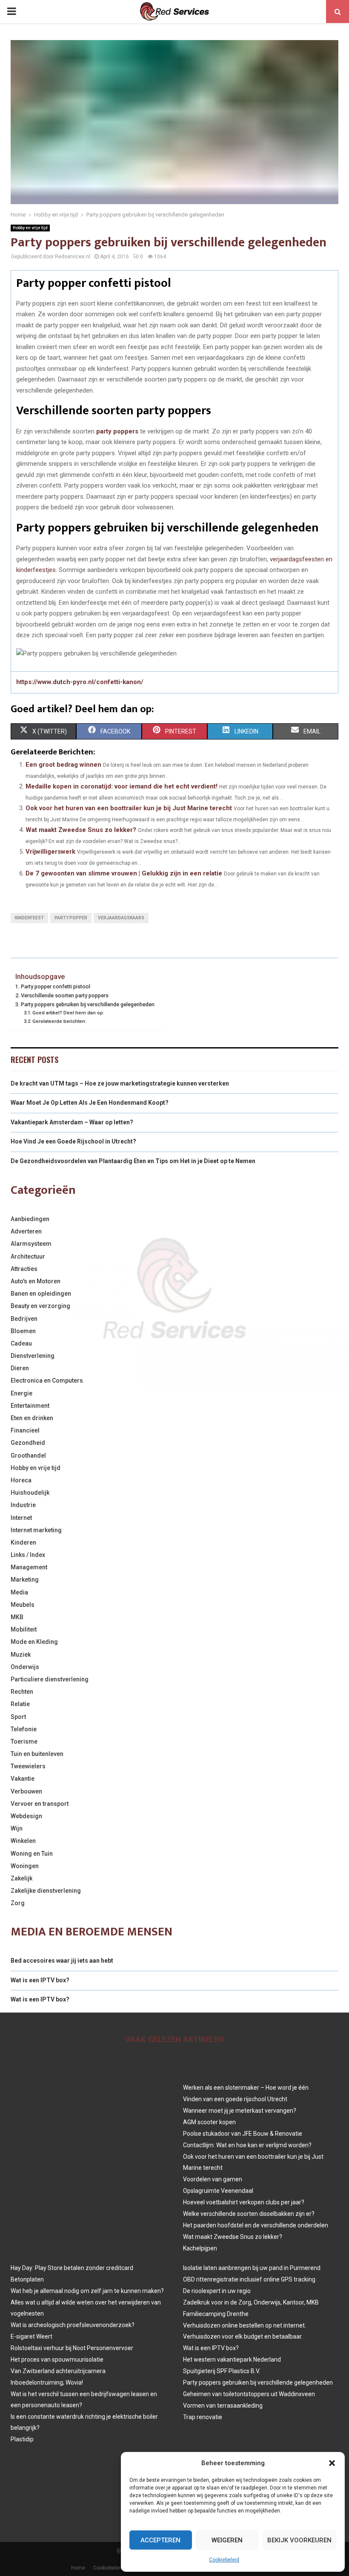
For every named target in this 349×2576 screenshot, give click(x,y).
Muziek (21, 1655)
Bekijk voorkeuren (299, 2540)
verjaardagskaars (121, 918)
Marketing (25, 1580)
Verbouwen (26, 1791)
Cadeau (21, 1343)
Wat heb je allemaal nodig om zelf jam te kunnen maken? (87, 2291)
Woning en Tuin (32, 1854)
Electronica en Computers (47, 1380)
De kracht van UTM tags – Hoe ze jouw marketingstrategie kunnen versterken (120, 1083)
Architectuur (28, 1256)
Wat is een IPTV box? (40, 1980)
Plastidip (22, 2439)
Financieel (25, 1430)
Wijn (17, 1828)
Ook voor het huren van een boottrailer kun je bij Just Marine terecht (129, 808)
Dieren (20, 1368)
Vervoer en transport (40, 1804)
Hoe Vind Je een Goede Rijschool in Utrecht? (73, 1141)
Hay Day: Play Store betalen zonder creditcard (72, 2268)
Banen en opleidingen (41, 1294)
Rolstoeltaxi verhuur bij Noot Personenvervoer (72, 2348)
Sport (18, 1717)
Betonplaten (27, 2279)
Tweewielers (28, 1766)
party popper (71, 918)
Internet (21, 1518)
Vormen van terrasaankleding (223, 2406)
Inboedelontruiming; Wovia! (47, 2383)
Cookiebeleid (224, 2560)
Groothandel (28, 1455)
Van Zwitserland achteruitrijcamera (58, 2371)
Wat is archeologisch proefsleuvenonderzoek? (73, 2325)
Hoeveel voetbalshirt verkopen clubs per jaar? (244, 2202)
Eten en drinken (32, 1418)
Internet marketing (36, 1530)
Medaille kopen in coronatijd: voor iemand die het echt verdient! (122, 786)
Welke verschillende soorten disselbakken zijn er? (249, 2214)
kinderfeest (29, 918)
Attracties (24, 1269)
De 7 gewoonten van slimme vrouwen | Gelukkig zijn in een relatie (124, 873)
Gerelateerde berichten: (59, 1021)
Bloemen (23, 1331)
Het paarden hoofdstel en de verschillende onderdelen (256, 2225)
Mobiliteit (24, 1629)
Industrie (23, 1505)
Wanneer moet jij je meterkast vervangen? (240, 2111)
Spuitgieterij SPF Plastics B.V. (222, 2371)
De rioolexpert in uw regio (217, 2291)
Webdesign (26, 1816)
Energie (21, 1393)
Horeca (21, 1480)
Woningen (25, 1866)
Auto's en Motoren (36, 1281)
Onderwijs (25, 1667)
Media (19, 1592)
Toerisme (24, 1741)
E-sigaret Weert (31, 2336)
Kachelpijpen (200, 2248)
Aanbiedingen (30, 1219)
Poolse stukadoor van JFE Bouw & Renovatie (243, 2134)
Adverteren (26, 1231)
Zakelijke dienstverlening (46, 1891)
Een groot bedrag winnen (63, 765)
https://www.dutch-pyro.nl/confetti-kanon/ (80, 682)
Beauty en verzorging (40, 1306)
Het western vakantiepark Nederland (232, 2359)
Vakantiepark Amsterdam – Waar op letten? (72, 1122)
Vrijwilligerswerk (50, 852)
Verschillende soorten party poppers (65, 995)
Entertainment (30, 1406)
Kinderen (23, 1542)
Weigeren (227, 2540)
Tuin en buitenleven (37, 1754)
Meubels (23, 1605)
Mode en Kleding (34, 1642)
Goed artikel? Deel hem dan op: (68, 1013)
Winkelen (23, 1841)
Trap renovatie (203, 2417)
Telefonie (24, 1729)
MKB (17, 1617)
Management (29, 1567)
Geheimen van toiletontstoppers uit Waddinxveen (249, 2394)
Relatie (20, 1704)
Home (78, 2568)
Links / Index (28, 1555)
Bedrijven (24, 1319)
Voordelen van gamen (213, 2179)
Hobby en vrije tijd (30, 228)
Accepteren (160, 2540)
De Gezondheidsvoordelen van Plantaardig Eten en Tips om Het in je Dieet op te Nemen (133, 1161)
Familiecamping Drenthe (216, 2314)
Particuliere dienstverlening (50, 1679)
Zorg (18, 1903)
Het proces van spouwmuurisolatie (57, 2359)
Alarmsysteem (31, 1244)
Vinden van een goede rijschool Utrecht (235, 2099)
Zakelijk (21, 1878)
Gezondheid (28, 1443)
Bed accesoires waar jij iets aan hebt (62, 1961)
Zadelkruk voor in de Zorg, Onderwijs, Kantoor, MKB (251, 2302)
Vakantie (23, 1779)
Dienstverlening (33, 1356)
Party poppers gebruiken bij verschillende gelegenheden (88, 1004)
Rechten (22, 1692)
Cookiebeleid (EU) (114, 2568)
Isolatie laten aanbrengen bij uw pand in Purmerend (252, 2268)
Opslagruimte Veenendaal (218, 2191)
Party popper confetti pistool (56, 986)
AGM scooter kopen (209, 2122)
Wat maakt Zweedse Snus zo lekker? (81, 830)
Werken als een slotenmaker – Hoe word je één (246, 2088)
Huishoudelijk (30, 1493)
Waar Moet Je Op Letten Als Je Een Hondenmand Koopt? (90, 1103)
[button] (332, 2463)
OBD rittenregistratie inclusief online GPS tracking (249, 2279)
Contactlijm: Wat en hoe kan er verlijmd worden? (247, 2145)
